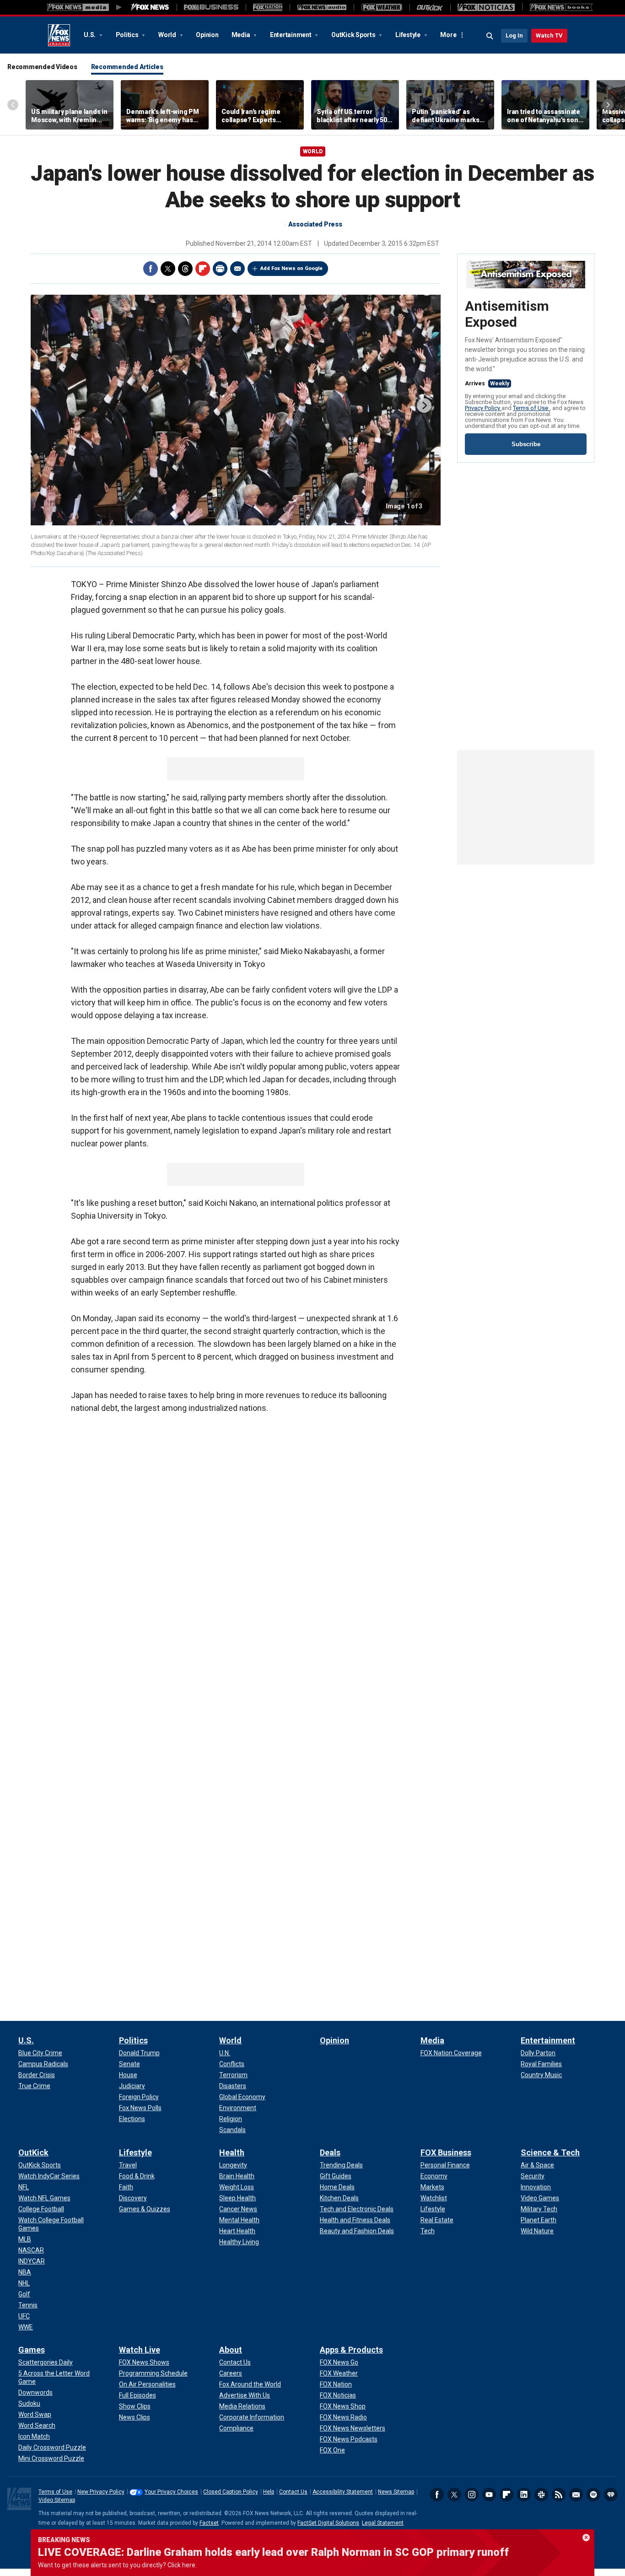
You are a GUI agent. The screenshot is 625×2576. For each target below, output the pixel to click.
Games (32, 2350)
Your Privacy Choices (171, 2492)
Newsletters (576, 2495)
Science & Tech (550, 2152)
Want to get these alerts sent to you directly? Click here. (117, 2565)
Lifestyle (409, 35)
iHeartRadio (611, 2495)
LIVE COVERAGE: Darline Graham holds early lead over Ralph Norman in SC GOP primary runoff (273, 2552)
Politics (128, 35)
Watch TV (549, 35)
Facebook (151, 269)
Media (242, 35)
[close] (586, 2538)
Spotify (593, 2495)
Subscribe (526, 444)
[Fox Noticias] (486, 7)
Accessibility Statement (343, 2492)
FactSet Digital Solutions (328, 2523)
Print (220, 269)
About (231, 2350)
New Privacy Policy (101, 2492)
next (424, 405)
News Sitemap (396, 2492)
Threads (185, 269)
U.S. (90, 35)
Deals (330, 2152)
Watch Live (140, 2350)
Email (237, 269)
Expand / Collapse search (490, 36)
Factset (209, 2523)
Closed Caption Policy (231, 2492)
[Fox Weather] (382, 7)
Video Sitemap (57, 2500)
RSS (559, 2495)
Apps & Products (351, 2350)
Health (232, 2152)
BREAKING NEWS (64, 2540)
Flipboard (203, 269)
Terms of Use (531, 408)
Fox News (59, 35)
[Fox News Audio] (322, 7)
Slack (541, 2495)
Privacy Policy (483, 408)
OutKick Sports (354, 35)
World (168, 35)
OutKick (33, 2152)
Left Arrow (13, 105)
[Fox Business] (211, 7)
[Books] (561, 7)
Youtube (489, 2495)
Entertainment (291, 35)
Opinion (207, 35)
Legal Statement (383, 2523)
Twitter (168, 269)
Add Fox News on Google (291, 268)
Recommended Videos (42, 67)
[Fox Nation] (268, 7)
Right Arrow (608, 105)
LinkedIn (524, 2495)
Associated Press (315, 224)
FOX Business (446, 2152)
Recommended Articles (127, 67)
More (448, 35)
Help (269, 2492)
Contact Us (293, 2492)
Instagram (472, 2495)
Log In (514, 35)
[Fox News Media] (150, 7)
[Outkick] (430, 7)
